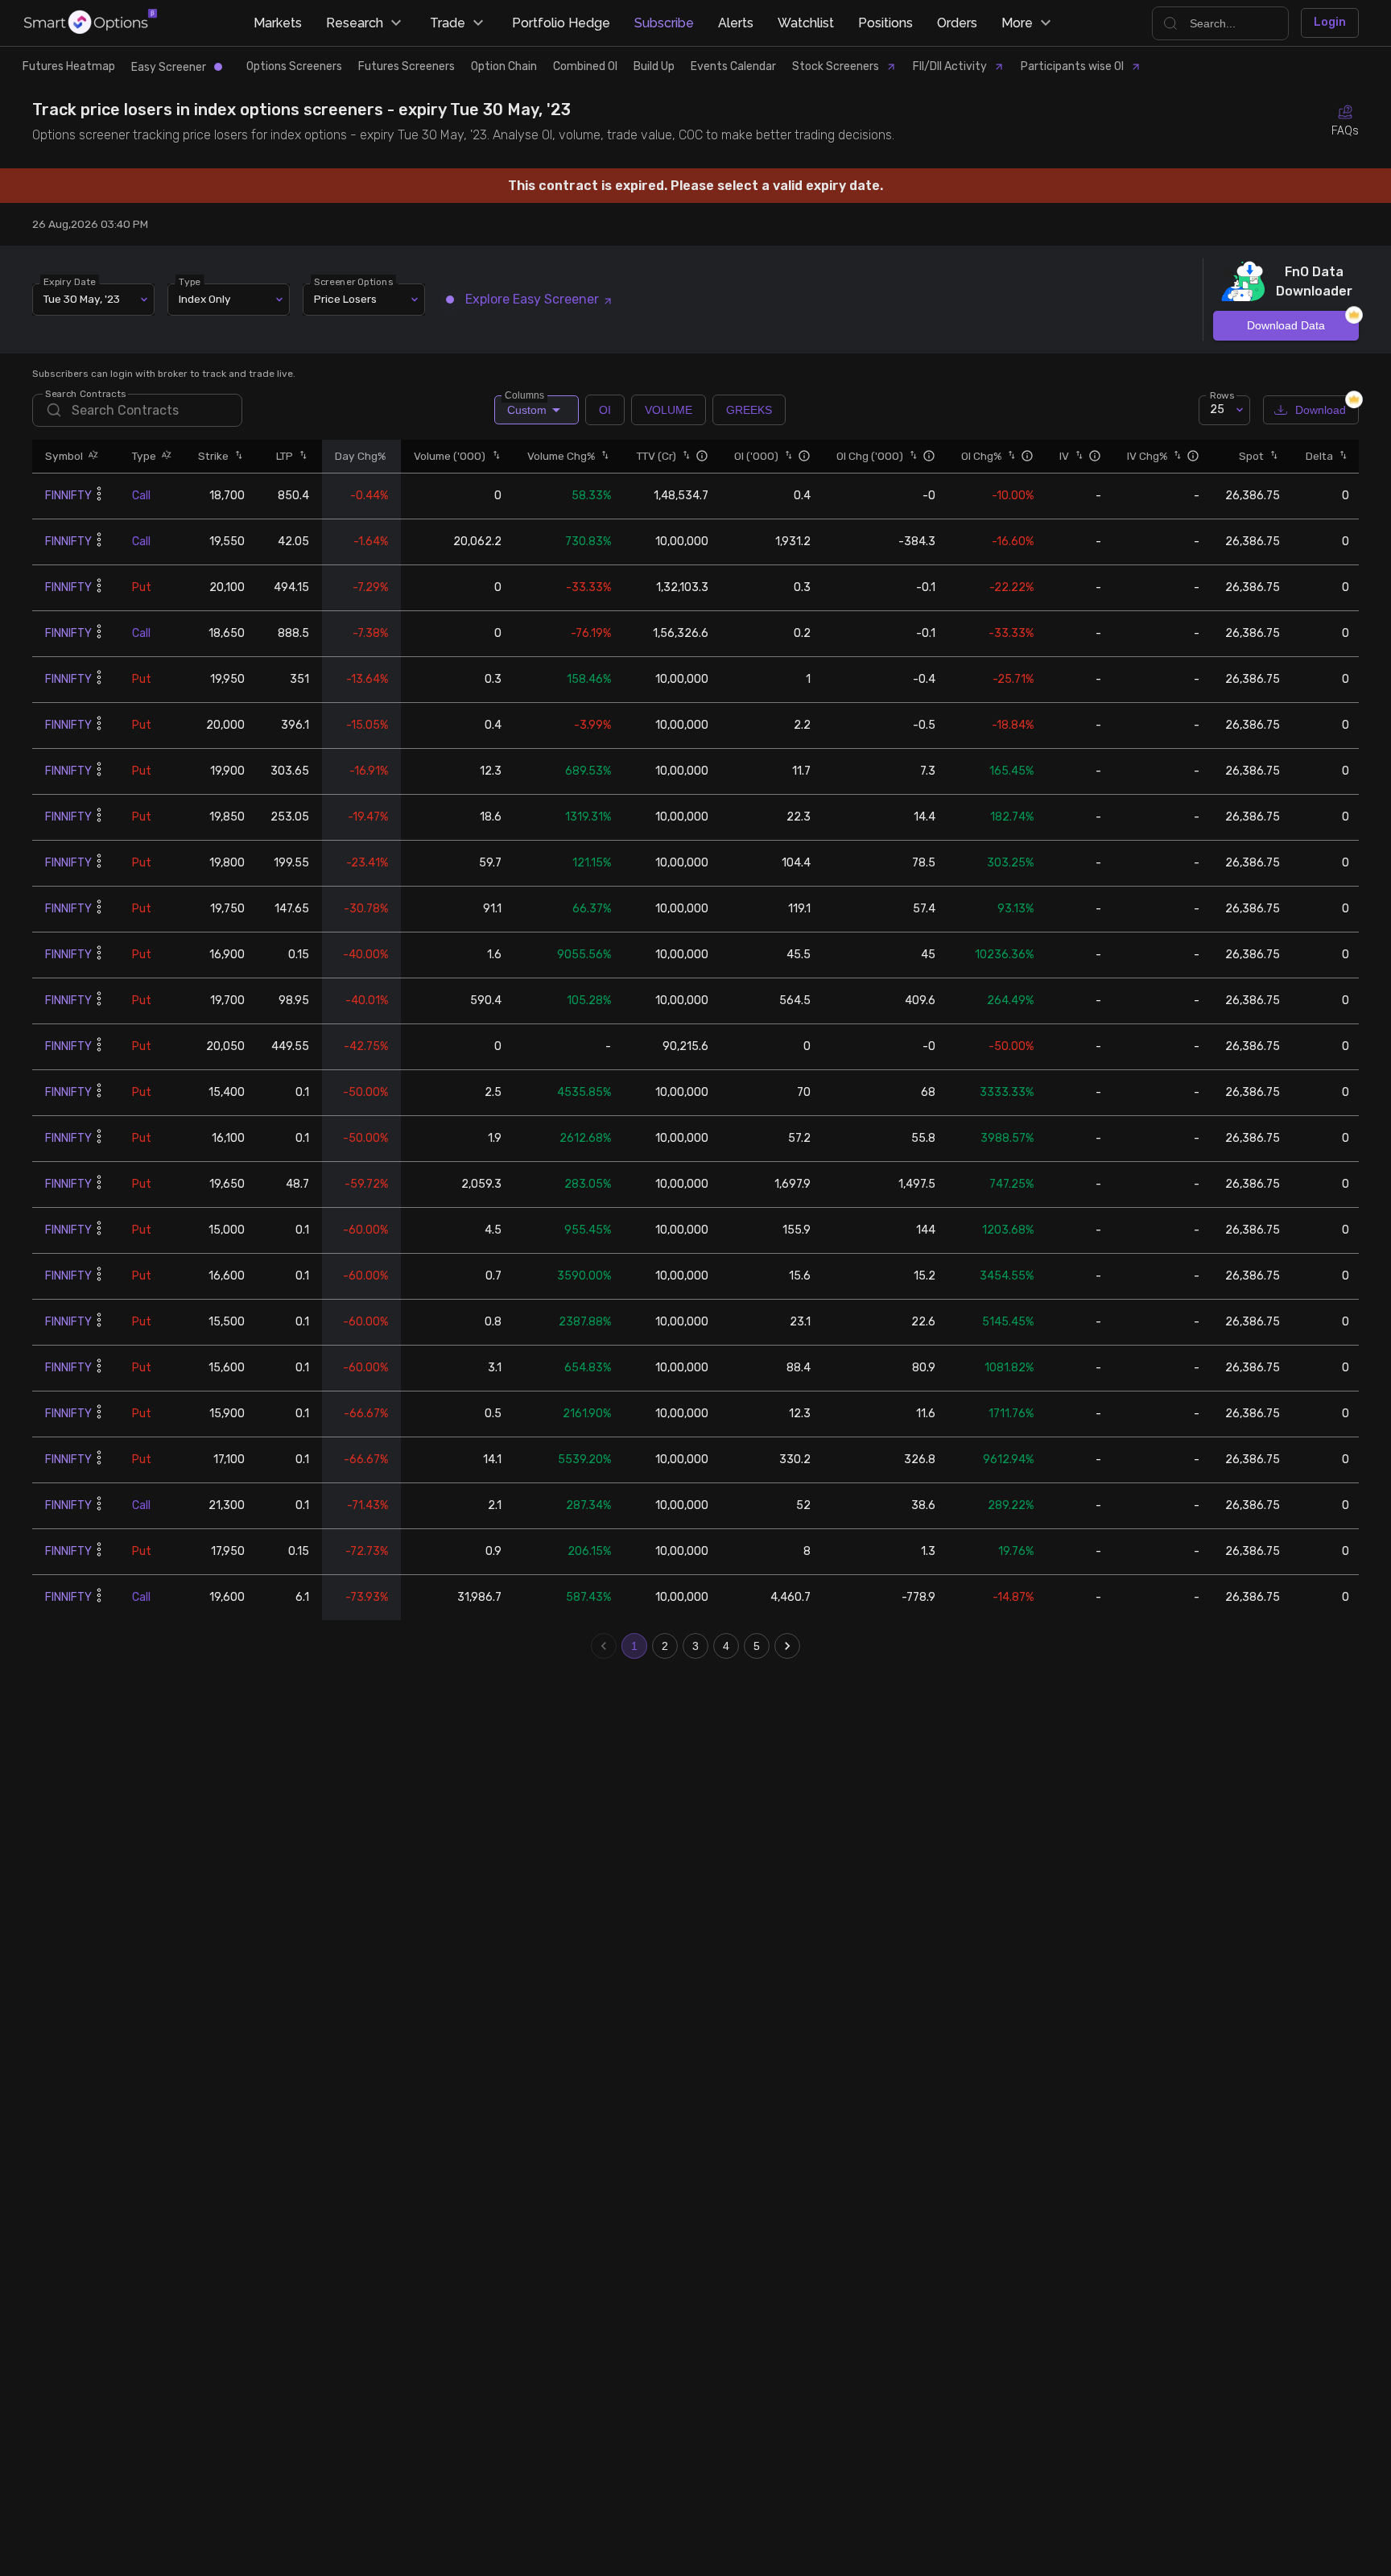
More (1017, 23)
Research (355, 23)
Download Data (1286, 325)
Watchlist (806, 23)
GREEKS (749, 410)
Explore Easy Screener (532, 299)
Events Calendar (733, 66)
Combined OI (585, 66)
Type (190, 281)
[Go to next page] (787, 1646)
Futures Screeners (407, 66)
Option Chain (504, 66)
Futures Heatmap (69, 66)
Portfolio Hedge (561, 23)
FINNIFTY (68, 496)
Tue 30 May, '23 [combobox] (82, 299)
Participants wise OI (1072, 66)
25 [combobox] (1217, 409)
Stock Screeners (836, 66)
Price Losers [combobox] (345, 299)
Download (1321, 410)
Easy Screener (169, 67)
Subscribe (664, 23)
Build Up (654, 66)
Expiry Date (70, 281)
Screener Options (353, 281)
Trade (448, 23)
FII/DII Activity (950, 66)
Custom (526, 406)
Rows (1222, 395)
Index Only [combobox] (205, 299)
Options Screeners (294, 66)
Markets (278, 23)
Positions (885, 23)
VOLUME (669, 410)
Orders (957, 23)
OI (605, 410)
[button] (91, 456)
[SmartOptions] (91, 23)
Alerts (736, 23)
